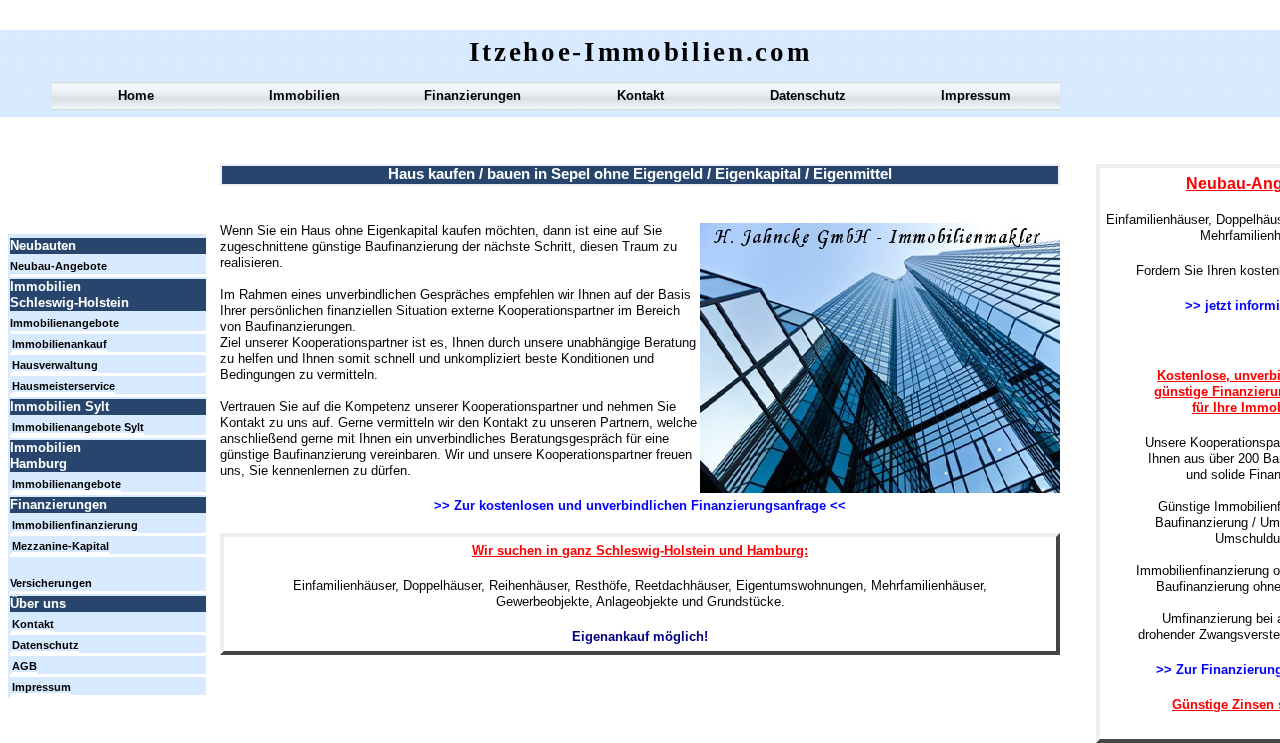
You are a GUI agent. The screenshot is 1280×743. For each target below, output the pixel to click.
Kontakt (640, 95)
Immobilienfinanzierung (75, 525)
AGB (24, 666)
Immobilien (304, 95)
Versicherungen (51, 583)
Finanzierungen (472, 95)
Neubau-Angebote (58, 266)
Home (136, 95)
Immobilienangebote (64, 323)
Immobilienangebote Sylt (78, 427)
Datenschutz (808, 95)
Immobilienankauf (59, 344)
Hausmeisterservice (63, 386)
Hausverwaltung (55, 365)
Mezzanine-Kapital (60, 546)
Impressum (976, 95)
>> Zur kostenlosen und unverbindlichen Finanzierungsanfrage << (640, 505)
